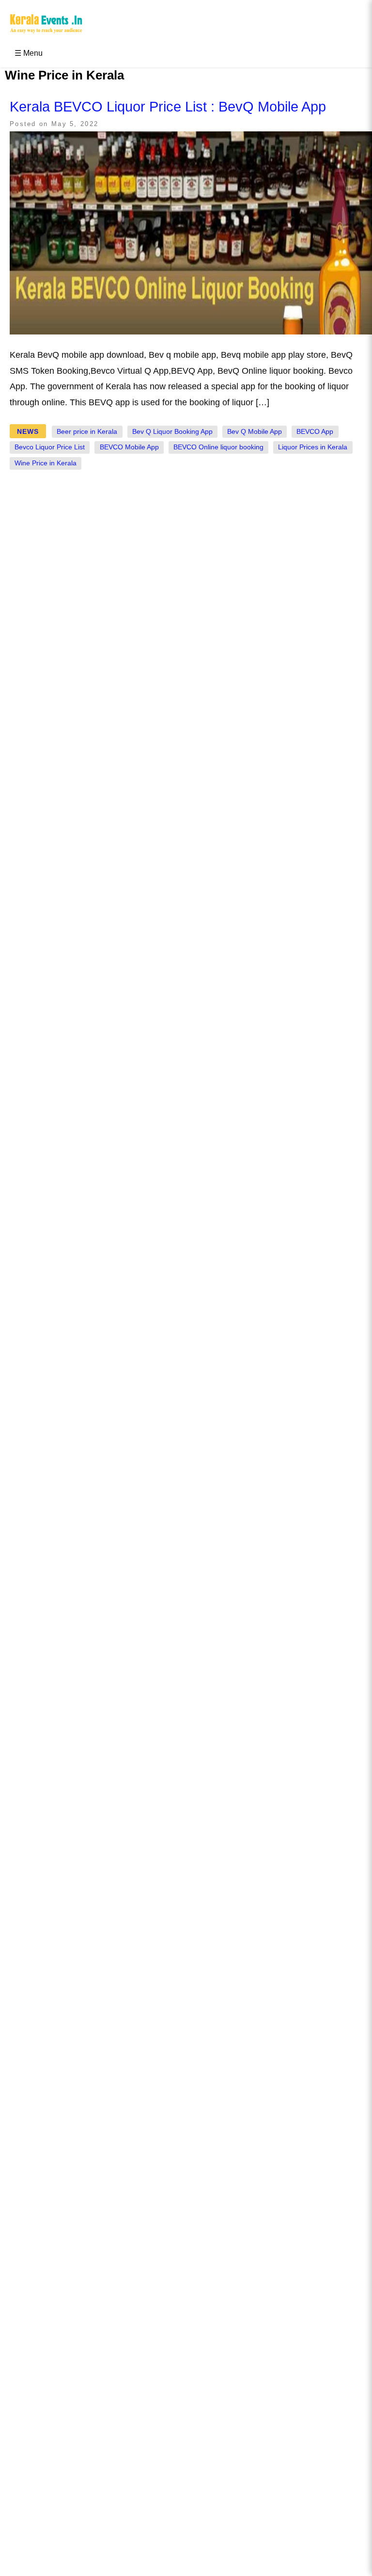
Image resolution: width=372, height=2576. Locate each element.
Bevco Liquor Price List (50, 447)
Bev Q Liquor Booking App (172, 432)
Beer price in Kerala (87, 432)
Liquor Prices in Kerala (313, 447)
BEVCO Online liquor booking (218, 447)
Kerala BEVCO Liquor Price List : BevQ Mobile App (168, 107)
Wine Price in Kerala (46, 463)
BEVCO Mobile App (129, 447)
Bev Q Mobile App (255, 432)
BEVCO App (315, 432)
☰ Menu (29, 53)
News (28, 431)
